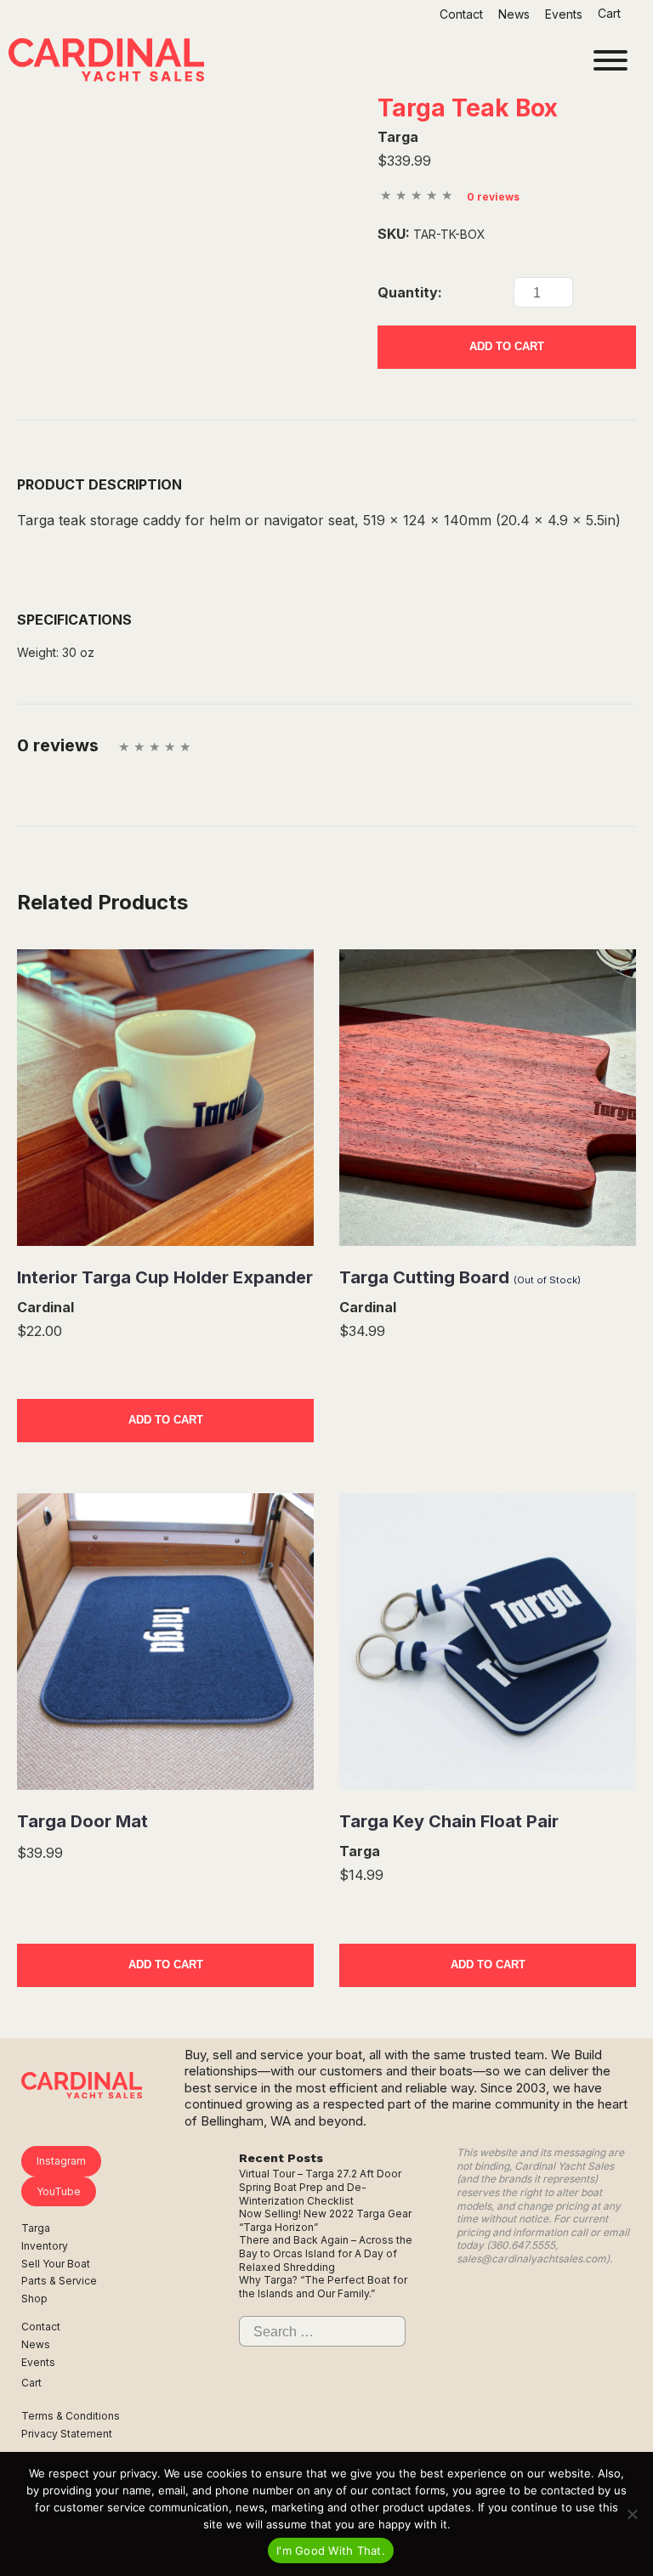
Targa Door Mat (82, 1821)
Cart (611, 13)
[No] (632, 2514)
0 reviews (493, 197)
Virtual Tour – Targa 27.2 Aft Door (320, 2174)
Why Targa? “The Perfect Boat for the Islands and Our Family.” (323, 2287)
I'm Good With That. (331, 2551)
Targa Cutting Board (460, 1277)
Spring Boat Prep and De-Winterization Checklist (303, 2194)
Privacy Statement (67, 2434)
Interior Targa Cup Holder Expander (165, 1277)
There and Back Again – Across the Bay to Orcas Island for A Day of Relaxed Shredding (326, 2253)
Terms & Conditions (71, 2416)
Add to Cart (507, 346)
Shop (34, 2299)
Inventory (45, 2246)
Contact (461, 14)
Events (564, 14)
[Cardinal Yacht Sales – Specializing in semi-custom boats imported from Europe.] (106, 62)
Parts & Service (59, 2281)
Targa (36, 2228)
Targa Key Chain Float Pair (449, 1821)
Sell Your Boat (56, 2264)
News (514, 14)
